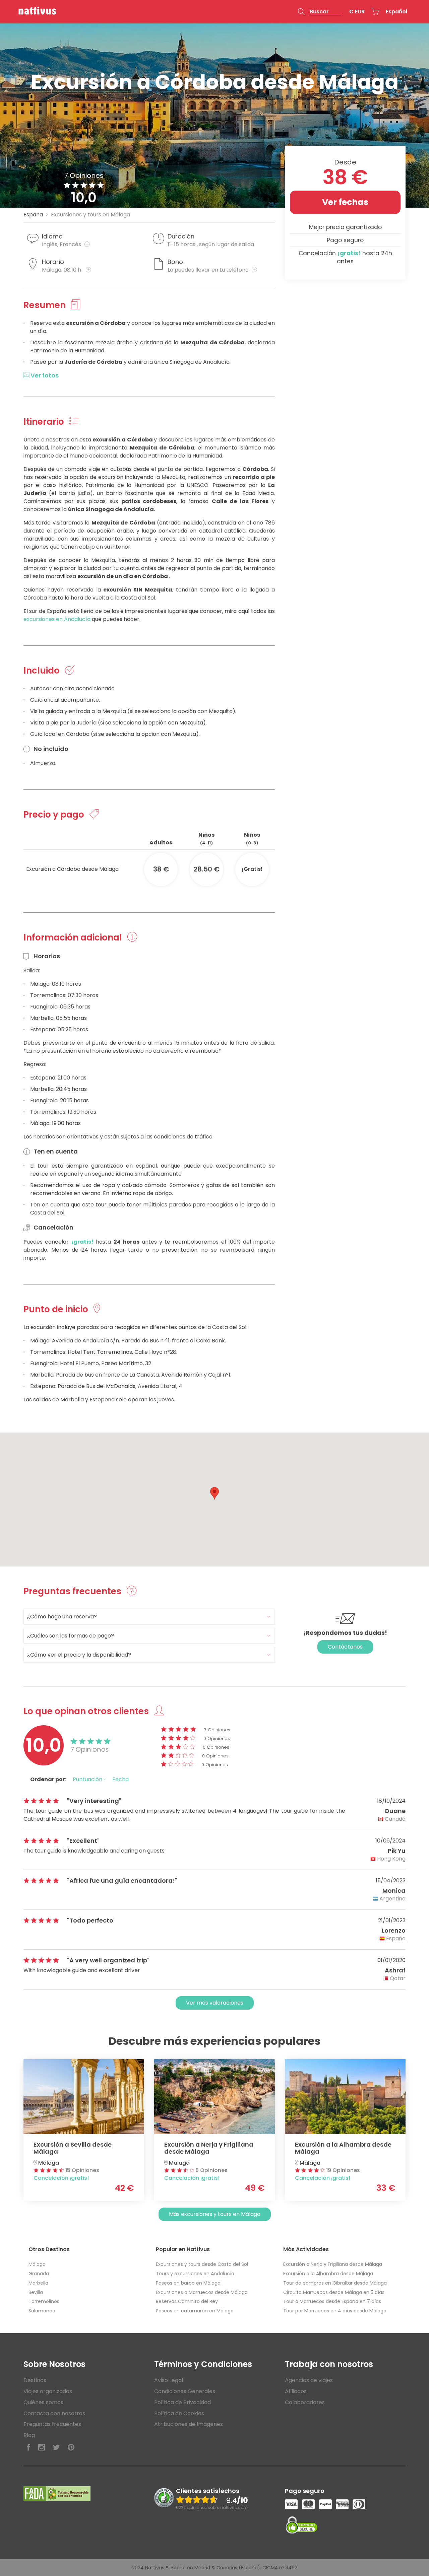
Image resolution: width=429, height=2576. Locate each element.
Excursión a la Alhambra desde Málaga (328, 2274)
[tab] (149, 1617)
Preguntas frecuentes (52, 2424)
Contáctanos (345, 1647)
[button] (320, 12)
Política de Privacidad (182, 2402)
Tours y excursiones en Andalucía (195, 2274)
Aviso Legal (169, 2380)
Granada (39, 2274)
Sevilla (36, 2292)
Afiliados (296, 2391)
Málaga (37, 2264)
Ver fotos (44, 375)
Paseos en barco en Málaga (188, 2283)
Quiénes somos (43, 2402)
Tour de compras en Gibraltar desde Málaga (335, 2283)
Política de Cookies (179, 2413)
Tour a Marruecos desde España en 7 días (332, 2301)
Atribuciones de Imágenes (189, 2424)
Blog (29, 2435)
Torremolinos (44, 2301)
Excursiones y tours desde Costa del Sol (202, 2264)
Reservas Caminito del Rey (187, 2301)
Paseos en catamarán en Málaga (195, 2311)
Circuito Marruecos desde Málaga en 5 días (334, 2292)
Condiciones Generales (185, 2391)
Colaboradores (305, 2402)
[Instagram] (42, 2448)
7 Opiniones (217, 1730)
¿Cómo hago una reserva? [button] (62, 1617)
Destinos (35, 2380)
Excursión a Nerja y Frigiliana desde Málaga (333, 2264)
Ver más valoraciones (215, 2003)
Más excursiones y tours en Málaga (215, 2214)
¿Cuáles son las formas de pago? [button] (71, 1636)
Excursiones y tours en (90, 215)
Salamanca (42, 2311)
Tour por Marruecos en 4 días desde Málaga (335, 2311)
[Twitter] (56, 2448)
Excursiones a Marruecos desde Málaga (202, 2292)
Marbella (38, 2283)
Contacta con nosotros (54, 2413)
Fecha (120, 1779)
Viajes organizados (48, 2391)
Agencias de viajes (309, 2380)
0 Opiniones (217, 1738)
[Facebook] (28, 2448)
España (33, 215)
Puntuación (88, 1779)
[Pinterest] (71, 2448)
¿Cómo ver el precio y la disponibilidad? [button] (79, 1655)
